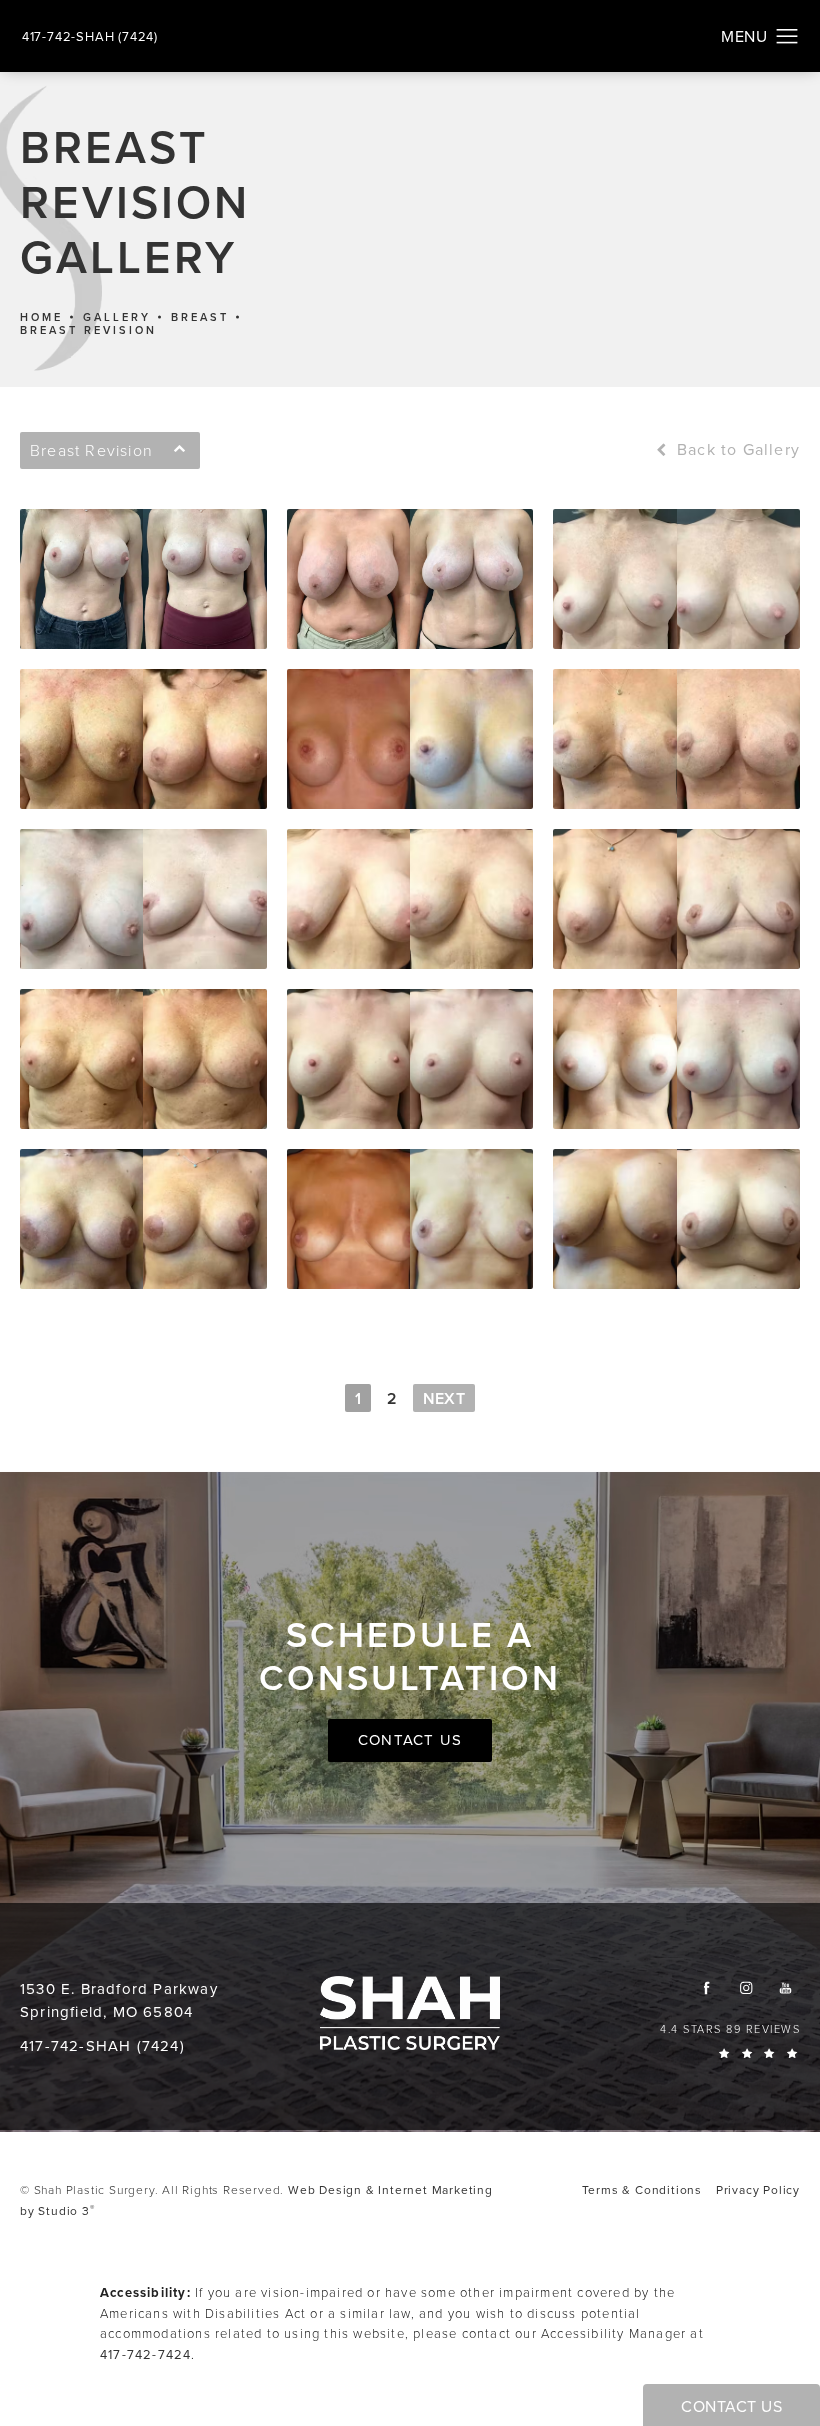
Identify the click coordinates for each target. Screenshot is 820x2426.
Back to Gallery (736, 450)
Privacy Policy (758, 2190)
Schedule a (410, 1656)
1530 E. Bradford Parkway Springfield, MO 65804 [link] (119, 2000)
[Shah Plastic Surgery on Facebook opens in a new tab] (706, 1987)
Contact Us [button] (731, 2406)
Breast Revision (88, 330)
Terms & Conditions (642, 2190)
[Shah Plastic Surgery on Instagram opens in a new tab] (745, 1987)
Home (41, 317)
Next (444, 1398)
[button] (787, 37)
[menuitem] (706, 1987)
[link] (90, 36)
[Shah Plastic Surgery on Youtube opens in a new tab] (785, 1987)
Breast (200, 317)
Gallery (117, 317)
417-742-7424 (145, 2354)
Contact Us (410, 1740)
